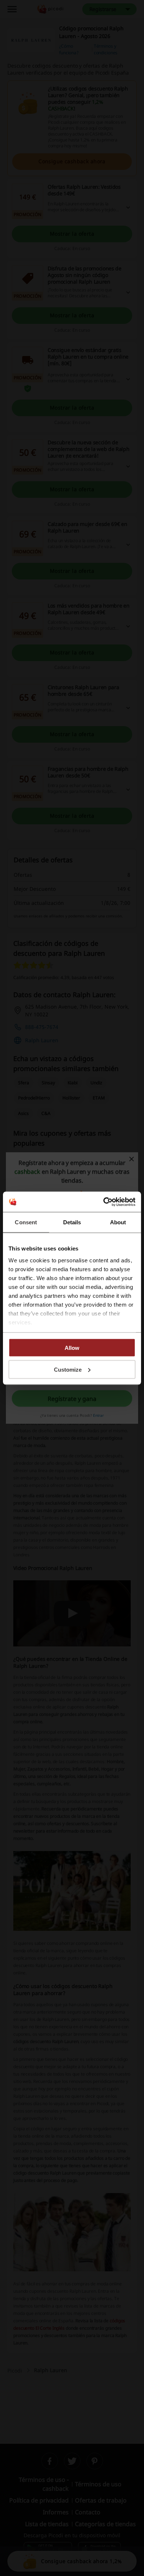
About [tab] (118, 1222)
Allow (72, 1348)
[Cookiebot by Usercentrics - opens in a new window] (104, 1202)
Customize (68, 1369)
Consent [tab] (26, 1222)
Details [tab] (72, 1222)
